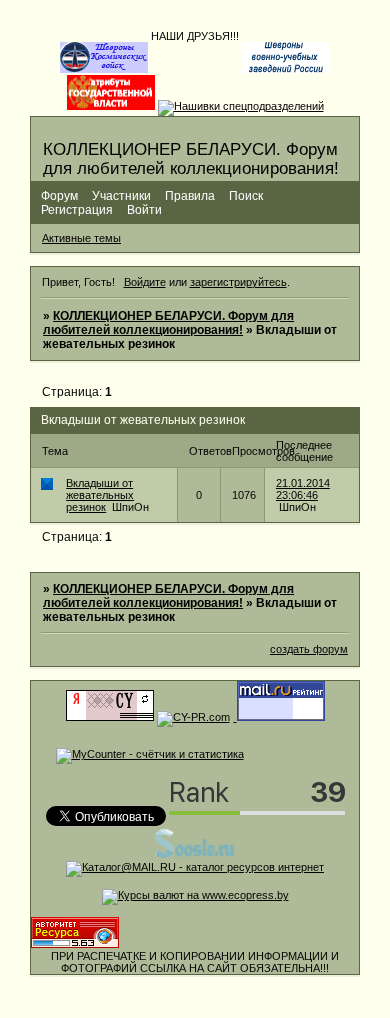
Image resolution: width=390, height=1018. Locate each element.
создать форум (309, 649)
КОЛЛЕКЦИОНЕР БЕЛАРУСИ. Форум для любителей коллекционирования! (168, 323)
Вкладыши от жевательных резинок (100, 495)
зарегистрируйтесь (238, 282)
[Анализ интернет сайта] (193, 717)
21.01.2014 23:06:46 (303, 489)
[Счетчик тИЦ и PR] (110, 717)
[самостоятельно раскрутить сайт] (195, 855)
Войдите (145, 282)
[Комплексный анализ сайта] (75, 944)
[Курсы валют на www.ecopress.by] (195, 895)
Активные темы (81, 238)
